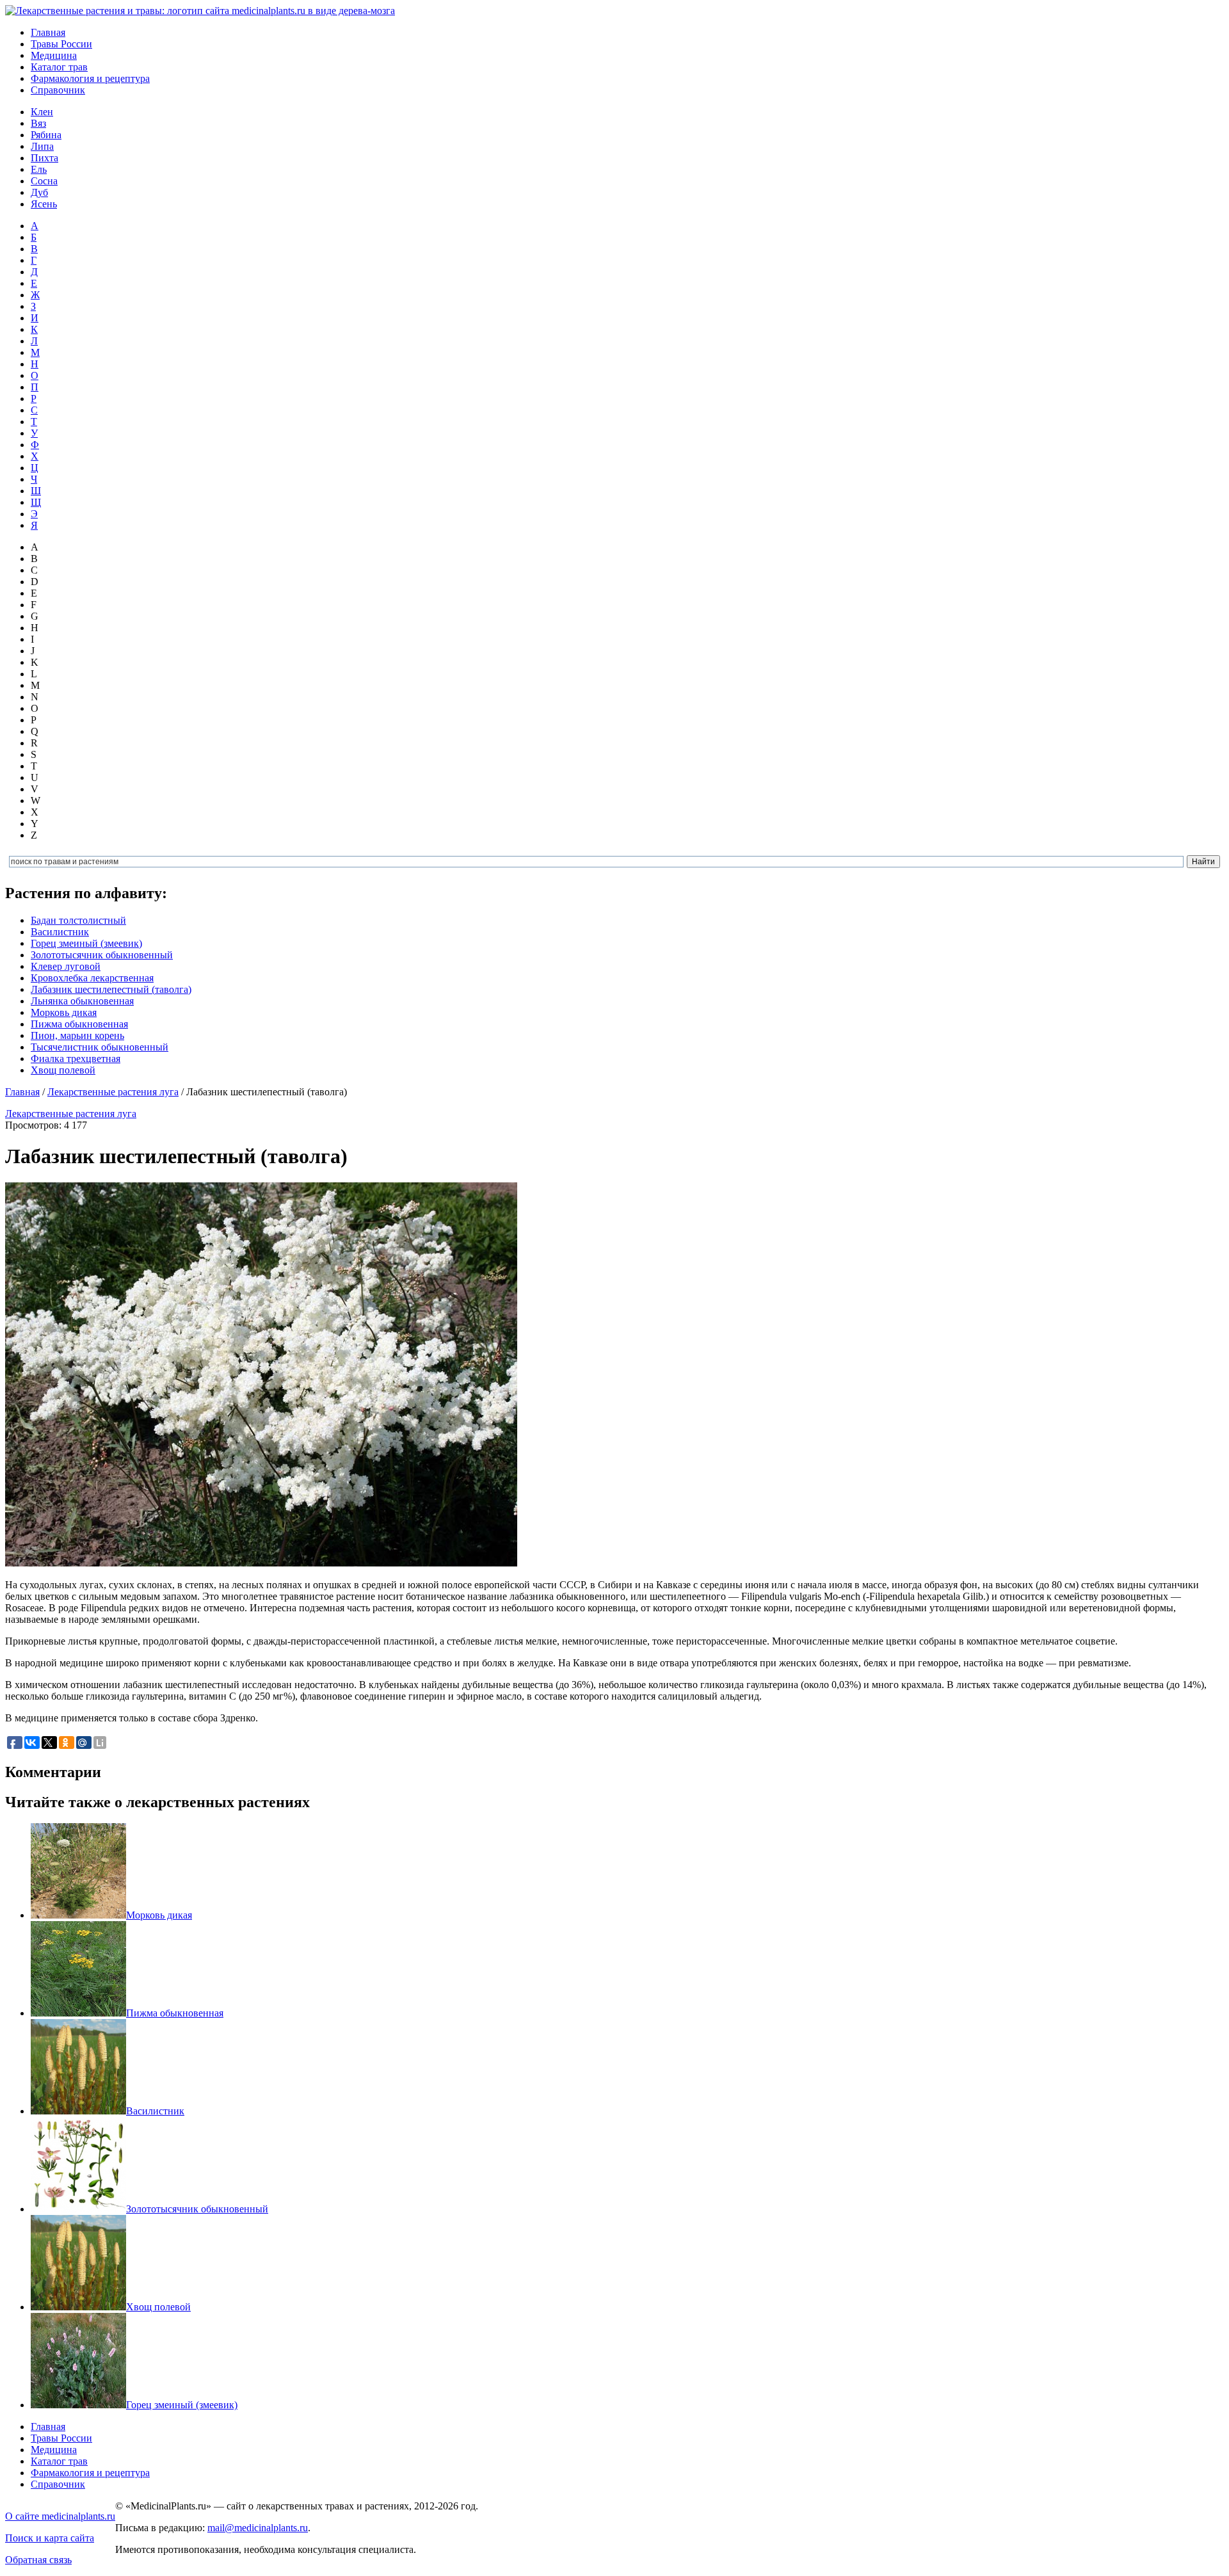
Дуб (39, 192)
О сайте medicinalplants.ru (60, 2516)
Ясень (44, 204)
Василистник (60, 932)
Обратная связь (38, 2560)
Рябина (46, 135)
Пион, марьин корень (77, 1035)
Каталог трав (59, 67)
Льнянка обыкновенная (82, 1001)
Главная (48, 32)
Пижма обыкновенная (79, 1024)
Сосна (44, 181)
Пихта (44, 158)
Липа (42, 146)
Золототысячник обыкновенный (102, 955)
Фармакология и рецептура (90, 78)
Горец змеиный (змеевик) (86, 943)
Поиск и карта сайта (50, 2538)
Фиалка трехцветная (76, 1059)
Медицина (54, 55)
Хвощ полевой (63, 1070)
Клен (42, 112)
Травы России (61, 44)
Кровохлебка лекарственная (92, 978)
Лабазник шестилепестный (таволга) (111, 989)
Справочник (58, 90)
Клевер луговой (66, 966)
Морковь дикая (64, 1012)
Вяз (38, 123)
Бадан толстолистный (78, 920)
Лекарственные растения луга (113, 1092)
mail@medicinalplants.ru (258, 2528)
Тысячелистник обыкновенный (100, 1047)
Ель (39, 169)
